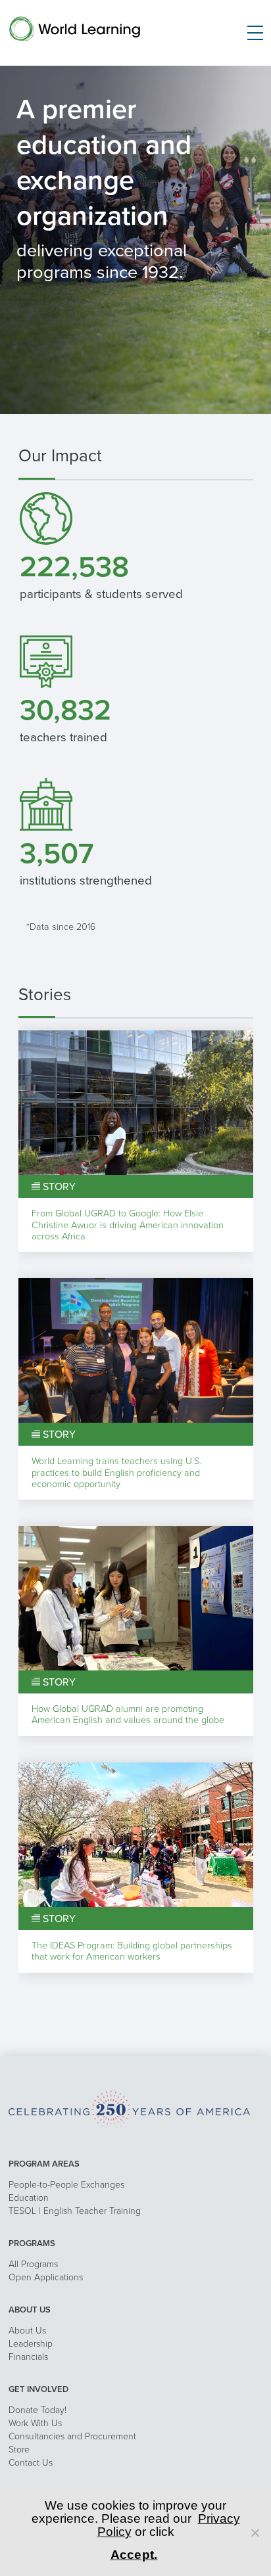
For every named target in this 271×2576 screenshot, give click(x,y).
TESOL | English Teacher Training (75, 2211)
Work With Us (35, 2423)
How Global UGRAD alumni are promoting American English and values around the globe (128, 1714)
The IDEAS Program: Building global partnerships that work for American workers (132, 1951)
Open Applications (46, 2277)
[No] (255, 2533)
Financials (28, 2357)
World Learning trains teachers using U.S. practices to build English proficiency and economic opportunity (116, 1473)
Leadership (31, 2344)
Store (19, 2449)
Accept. (134, 2555)
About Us (27, 2331)
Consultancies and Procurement (72, 2436)
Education (29, 2198)
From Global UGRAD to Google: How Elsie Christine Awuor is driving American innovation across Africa (128, 1225)
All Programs (33, 2264)
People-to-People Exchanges (66, 2185)
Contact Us (31, 2463)
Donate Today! (37, 2410)
